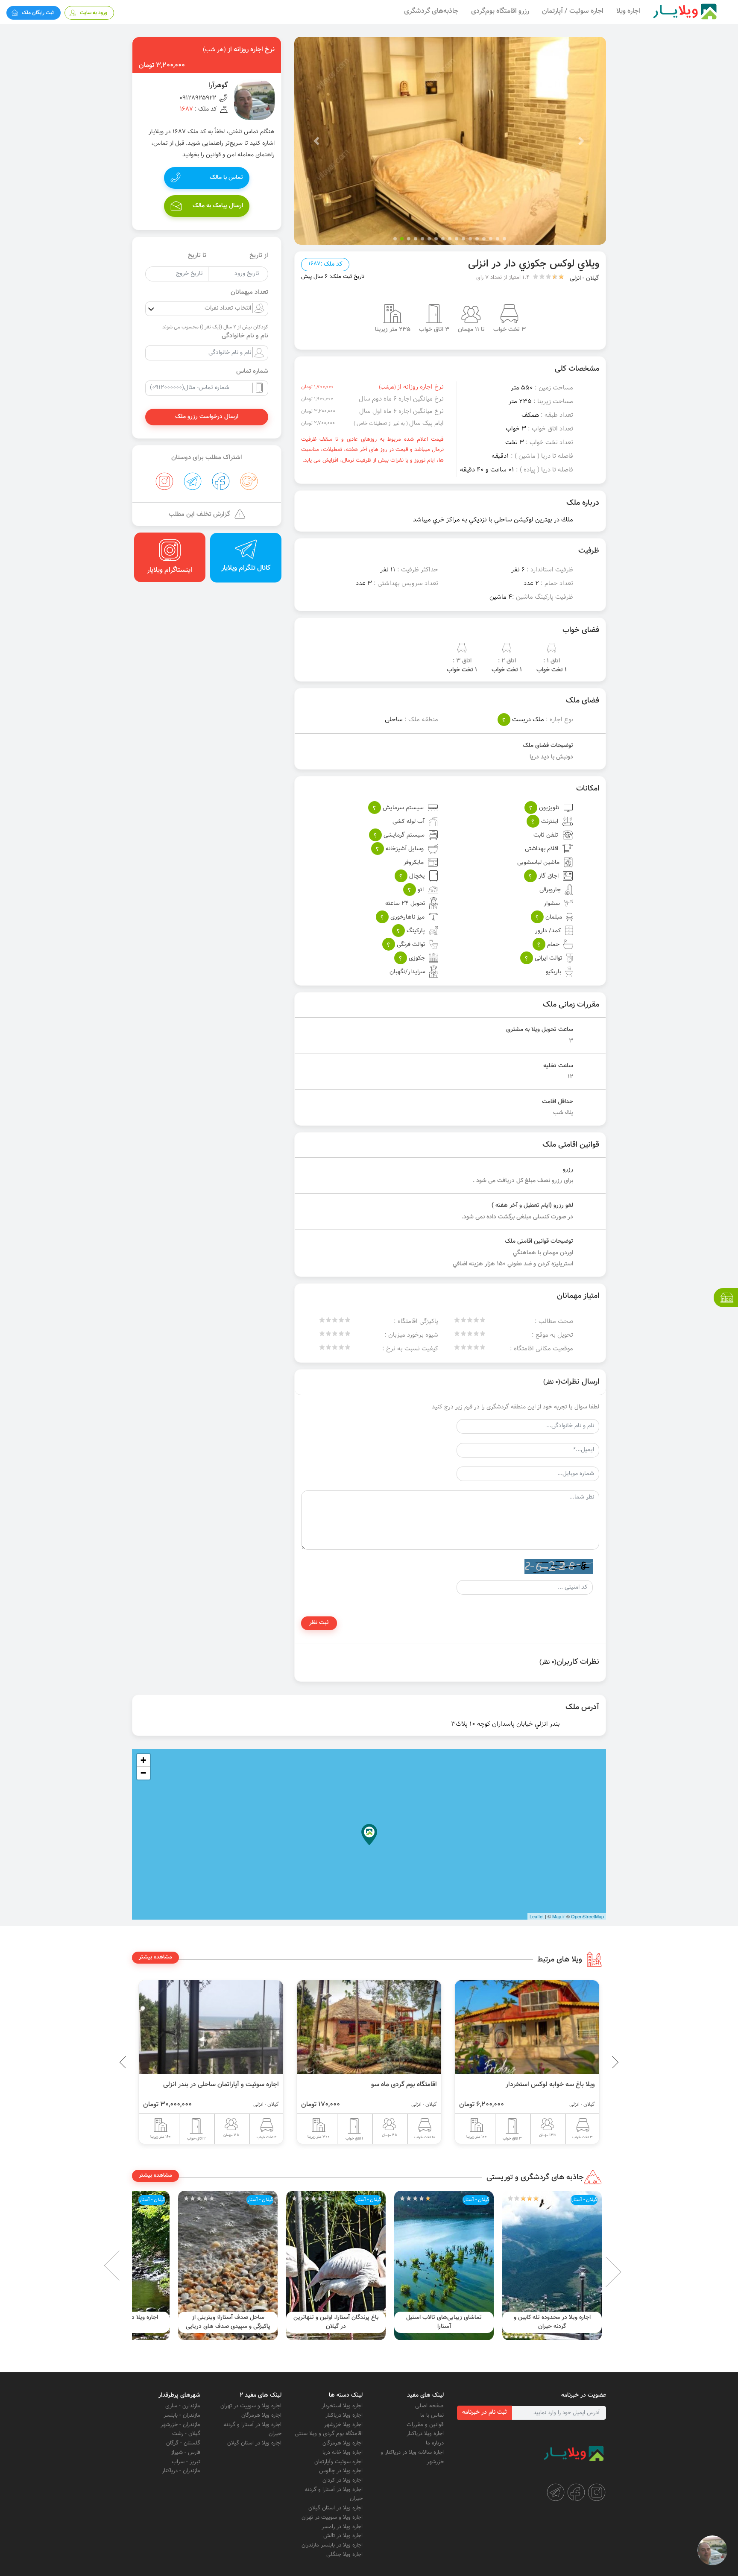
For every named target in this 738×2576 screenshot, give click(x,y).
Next (126, 2266)
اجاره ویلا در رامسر (342, 2527)
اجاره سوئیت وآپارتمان (338, 2462)
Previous (595, 2062)
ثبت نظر (319, 1623)
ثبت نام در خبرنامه (485, 2412)
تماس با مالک (226, 178)
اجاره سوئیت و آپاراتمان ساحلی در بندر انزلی (379, 2084)
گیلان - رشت (186, 2434)
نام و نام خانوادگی (245, 336)
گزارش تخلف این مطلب (199, 514)
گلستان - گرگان (183, 2443)
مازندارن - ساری (183, 2406)
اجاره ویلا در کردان (343, 2480)
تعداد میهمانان (249, 293)
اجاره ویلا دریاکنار (425, 2434)
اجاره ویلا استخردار (342, 2406)
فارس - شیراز (186, 2453)
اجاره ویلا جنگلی (344, 2555)
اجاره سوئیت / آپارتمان (573, 11)
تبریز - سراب (186, 2462)
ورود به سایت (94, 13)
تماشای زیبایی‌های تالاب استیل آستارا (552, 2322)
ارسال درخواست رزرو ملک (207, 417)
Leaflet (537, 1916)
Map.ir (559, 1916)
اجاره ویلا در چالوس (341, 2471)
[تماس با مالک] (712, 2550)
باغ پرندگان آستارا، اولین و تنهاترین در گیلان (444, 2322)
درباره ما (435, 2443)
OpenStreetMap (587, 1916)
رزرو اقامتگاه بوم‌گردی (500, 11)
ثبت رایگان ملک (38, 13)
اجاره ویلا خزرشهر (343, 2425)
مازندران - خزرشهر (180, 2425)
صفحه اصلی (429, 2406)
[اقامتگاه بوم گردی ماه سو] (527, 2027)
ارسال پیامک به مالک (218, 206)
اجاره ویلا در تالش (343, 2536)
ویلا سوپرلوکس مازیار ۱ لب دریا (238, 2084)
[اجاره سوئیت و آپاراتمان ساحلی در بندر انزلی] (369, 2027)
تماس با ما (432, 2415)
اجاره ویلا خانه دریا (343, 2453)
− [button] (143, 1773)
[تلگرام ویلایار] (556, 2492)
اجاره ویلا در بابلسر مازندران (332, 2545)
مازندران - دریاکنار (181, 2471)
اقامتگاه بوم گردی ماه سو (562, 2084)
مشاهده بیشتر (155, 1957)
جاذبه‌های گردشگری (431, 11)
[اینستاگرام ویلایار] (597, 2492)
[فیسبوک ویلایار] (576, 2492)
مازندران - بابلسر (182, 2415)
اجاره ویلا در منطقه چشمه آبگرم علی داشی (228, 2322)
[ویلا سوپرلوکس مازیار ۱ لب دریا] (211, 2027)
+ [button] (143, 1760)
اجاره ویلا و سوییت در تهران (332, 2517)
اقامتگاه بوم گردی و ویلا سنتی (329, 2434)
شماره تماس (252, 372)
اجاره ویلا (628, 11)
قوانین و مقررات (425, 2425)
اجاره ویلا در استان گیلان (335, 2508)
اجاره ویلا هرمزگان (343, 2443)
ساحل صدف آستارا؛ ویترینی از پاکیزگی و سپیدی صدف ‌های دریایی (336, 2322)
